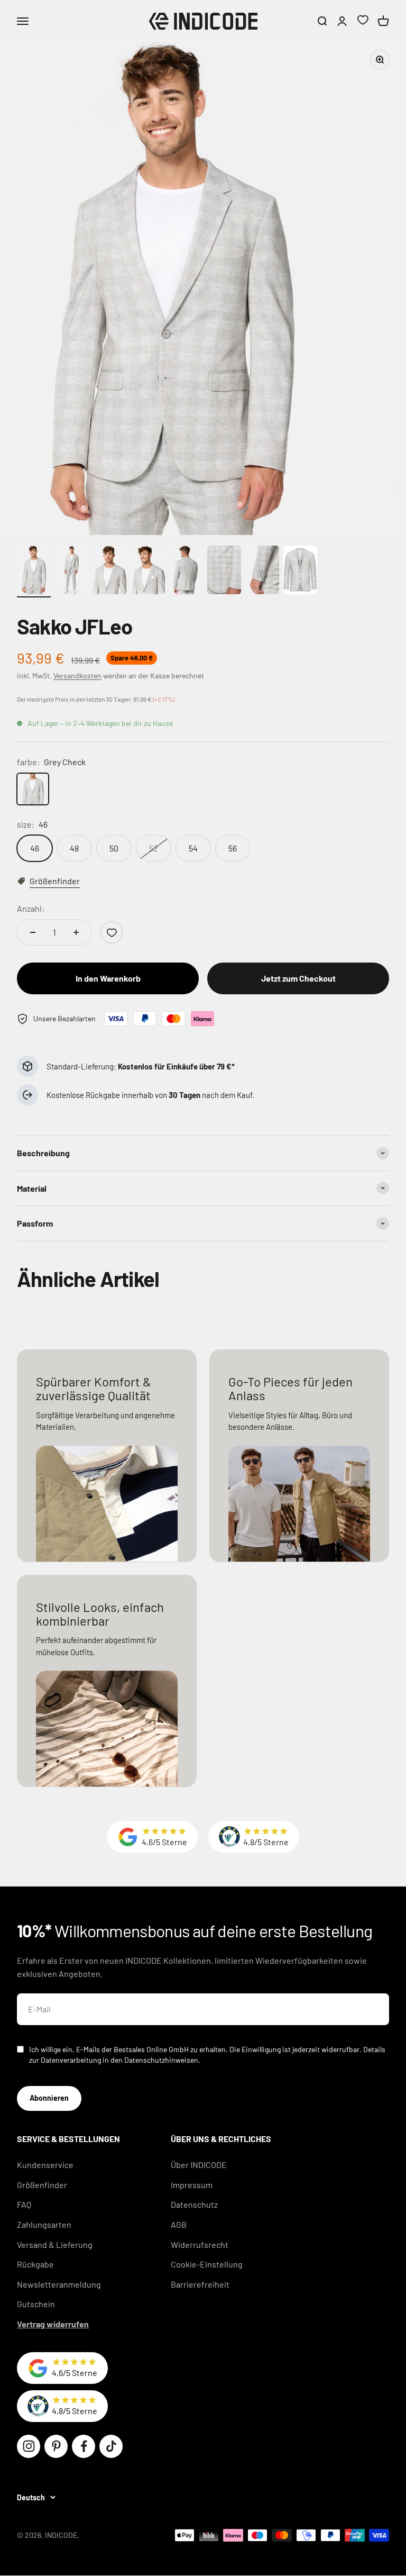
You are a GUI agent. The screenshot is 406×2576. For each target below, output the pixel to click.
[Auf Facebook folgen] (84, 2446)
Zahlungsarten (44, 2224)
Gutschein (36, 2304)
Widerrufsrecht (200, 2244)
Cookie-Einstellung (207, 2264)
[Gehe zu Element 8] (300, 572)
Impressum (192, 2185)
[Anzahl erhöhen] (76, 932)
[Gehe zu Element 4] (148, 572)
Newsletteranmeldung (59, 2284)
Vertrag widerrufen (53, 2324)
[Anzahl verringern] (33, 932)
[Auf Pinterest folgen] (56, 2446)
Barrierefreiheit (200, 2284)
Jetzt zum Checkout (298, 978)
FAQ (24, 2204)
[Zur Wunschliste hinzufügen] (112, 932)
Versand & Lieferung (55, 2244)
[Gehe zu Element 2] (72, 572)
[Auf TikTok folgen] (111, 2446)
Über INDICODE (199, 2165)
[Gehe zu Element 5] (186, 572)
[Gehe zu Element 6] (224, 572)
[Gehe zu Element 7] (262, 572)
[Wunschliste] (363, 21)
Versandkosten (77, 675)
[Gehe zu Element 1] (34, 572)
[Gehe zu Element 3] (110, 572)
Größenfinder (42, 2185)
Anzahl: (31, 908)
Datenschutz (194, 2204)
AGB (179, 2224)
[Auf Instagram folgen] (29, 2446)
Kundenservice (45, 2165)
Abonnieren (49, 2098)
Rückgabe (35, 2264)
